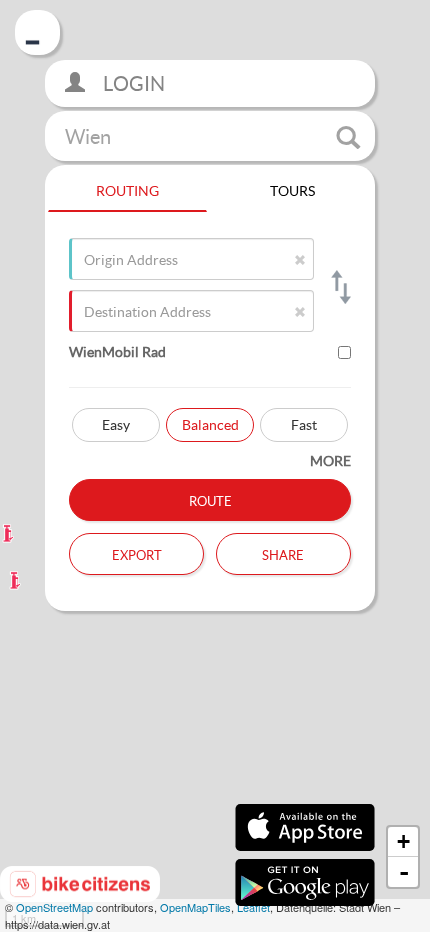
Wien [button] (88, 136)
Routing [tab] (127, 188)
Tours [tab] (292, 188)
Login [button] (132, 83)
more (330, 460)
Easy (116, 424)
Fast (304, 424)
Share (283, 553)
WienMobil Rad (117, 351)
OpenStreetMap (54, 907)
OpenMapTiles (195, 907)
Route (210, 499)
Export (137, 553)
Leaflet (253, 907)
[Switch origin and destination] (339, 287)
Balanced (210, 424)
